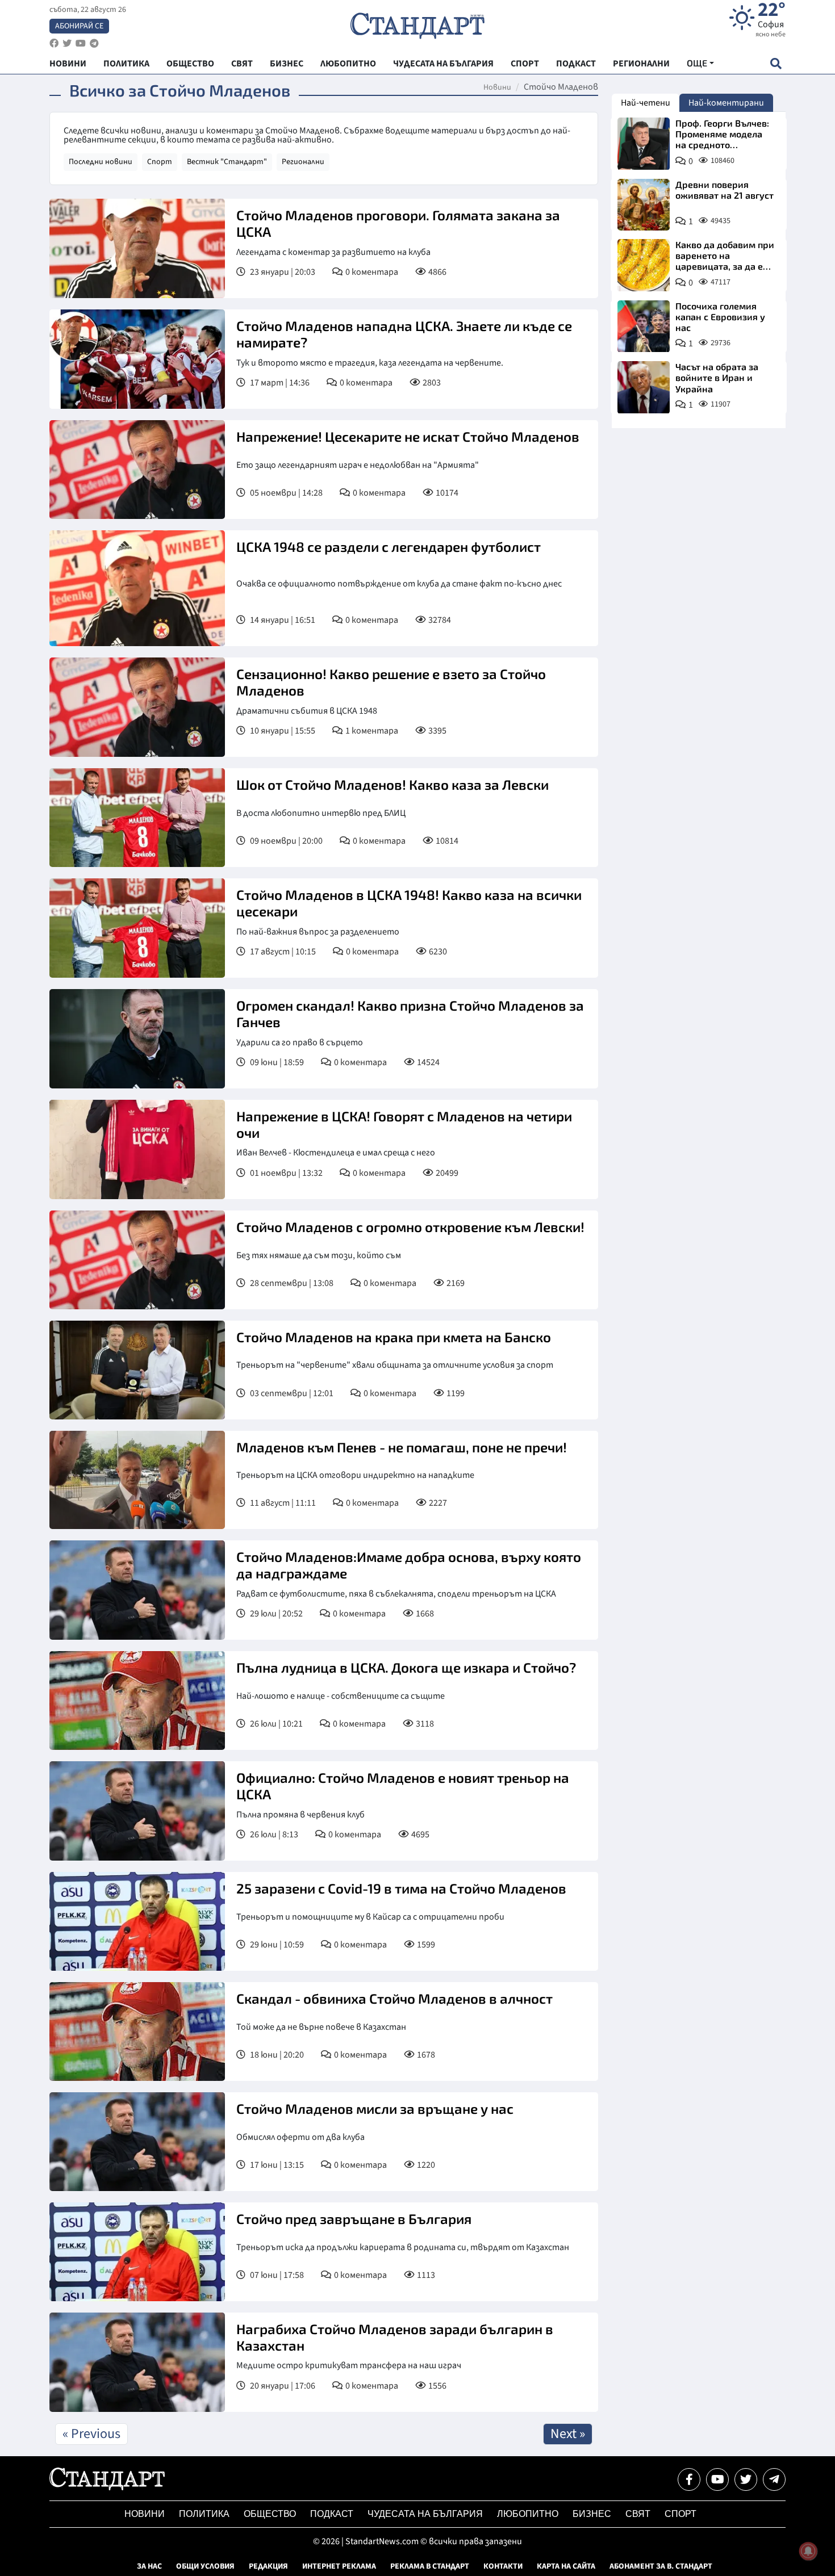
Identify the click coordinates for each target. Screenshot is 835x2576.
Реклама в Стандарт (430, 2566)
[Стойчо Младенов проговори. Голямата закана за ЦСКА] (137, 248)
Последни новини (101, 162)
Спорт (160, 162)
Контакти (503, 2566)
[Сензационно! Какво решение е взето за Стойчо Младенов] (137, 707)
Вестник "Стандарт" (227, 162)
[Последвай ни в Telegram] (774, 2479)
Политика (204, 2514)
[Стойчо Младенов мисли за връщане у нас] (137, 2142)
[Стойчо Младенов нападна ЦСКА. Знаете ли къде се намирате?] (137, 359)
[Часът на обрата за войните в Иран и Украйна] (644, 387)
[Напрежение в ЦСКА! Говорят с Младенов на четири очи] (137, 1149)
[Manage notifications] (808, 2551)
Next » (568, 2434)
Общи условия (205, 2566)
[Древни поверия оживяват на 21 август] (644, 205)
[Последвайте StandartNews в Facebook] (54, 43)
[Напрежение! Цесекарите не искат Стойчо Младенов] (137, 470)
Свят (638, 2514)
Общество (270, 2514)
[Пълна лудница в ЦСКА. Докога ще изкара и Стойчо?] (137, 1700)
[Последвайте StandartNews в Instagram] (67, 43)
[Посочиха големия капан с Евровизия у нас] (644, 326)
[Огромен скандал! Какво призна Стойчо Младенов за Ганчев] (137, 1039)
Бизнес (592, 2514)
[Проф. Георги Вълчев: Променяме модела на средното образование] (644, 144)
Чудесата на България (425, 2514)
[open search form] (776, 63)
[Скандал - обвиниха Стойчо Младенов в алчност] (137, 2032)
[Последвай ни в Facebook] (689, 2479)
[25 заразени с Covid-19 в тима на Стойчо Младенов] (137, 1921)
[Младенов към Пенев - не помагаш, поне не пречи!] (137, 1480)
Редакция (268, 2566)
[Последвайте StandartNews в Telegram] (94, 43)
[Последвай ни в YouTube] (717, 2479)
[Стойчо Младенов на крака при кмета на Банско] (137, 1370)
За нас (149, 2566)
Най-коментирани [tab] (726, 103)
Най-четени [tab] (646, 103)
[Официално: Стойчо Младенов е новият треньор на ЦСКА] (137, 1811)
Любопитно (528, 2514)
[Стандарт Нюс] (107, 2487)
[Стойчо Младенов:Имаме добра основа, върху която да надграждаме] (137, 1590)
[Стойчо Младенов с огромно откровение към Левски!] (137, 1260)
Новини (497, 87)
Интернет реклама (339, 2566)
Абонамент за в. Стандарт (661, 2566)
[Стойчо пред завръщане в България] (137, 2252)
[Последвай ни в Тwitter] (746, 2479)
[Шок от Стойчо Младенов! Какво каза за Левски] (137, 818)
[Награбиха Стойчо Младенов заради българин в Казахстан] (137, 2362)
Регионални (303, 162)
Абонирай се (79, 26)
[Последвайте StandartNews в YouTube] (81, 43)
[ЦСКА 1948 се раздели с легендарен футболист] (137, 588)
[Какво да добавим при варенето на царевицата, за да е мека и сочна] (644, 265)
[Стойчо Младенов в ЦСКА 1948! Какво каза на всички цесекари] (137, 928)
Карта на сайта (566, 2566)
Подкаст (332, 2514)
